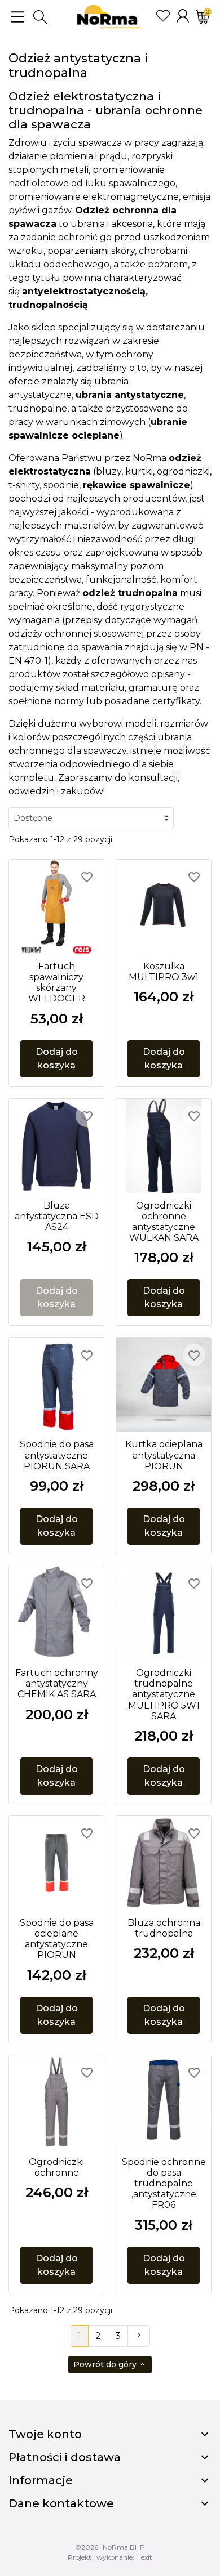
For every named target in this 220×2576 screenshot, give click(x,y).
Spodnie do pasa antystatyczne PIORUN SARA (57, 1455)
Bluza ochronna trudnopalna (164, 1928)
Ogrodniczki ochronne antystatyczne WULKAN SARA (164, 1222)
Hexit (144, 2557)
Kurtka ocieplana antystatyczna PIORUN (164, 1455)
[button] (40, 17)
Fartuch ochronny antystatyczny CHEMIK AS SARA (57, 1683)
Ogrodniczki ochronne (56, 2167)
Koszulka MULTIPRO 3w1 (164, 972)
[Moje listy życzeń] (163, 16)
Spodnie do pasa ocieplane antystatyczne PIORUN (57, 1939)
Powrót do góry (110, 2364)
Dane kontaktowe (61, 2503)
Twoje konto (45, 2434)
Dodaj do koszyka (57, 1059)
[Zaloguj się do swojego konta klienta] (183, 16)
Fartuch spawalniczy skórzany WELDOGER (57, 983)
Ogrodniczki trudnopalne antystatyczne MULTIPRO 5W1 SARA (164, 1694)
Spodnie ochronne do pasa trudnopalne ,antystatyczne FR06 (164, 2184)
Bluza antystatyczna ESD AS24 (57, 1216)
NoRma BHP (124, 2547)
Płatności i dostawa (65, 2457)
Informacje (41, 2480)
